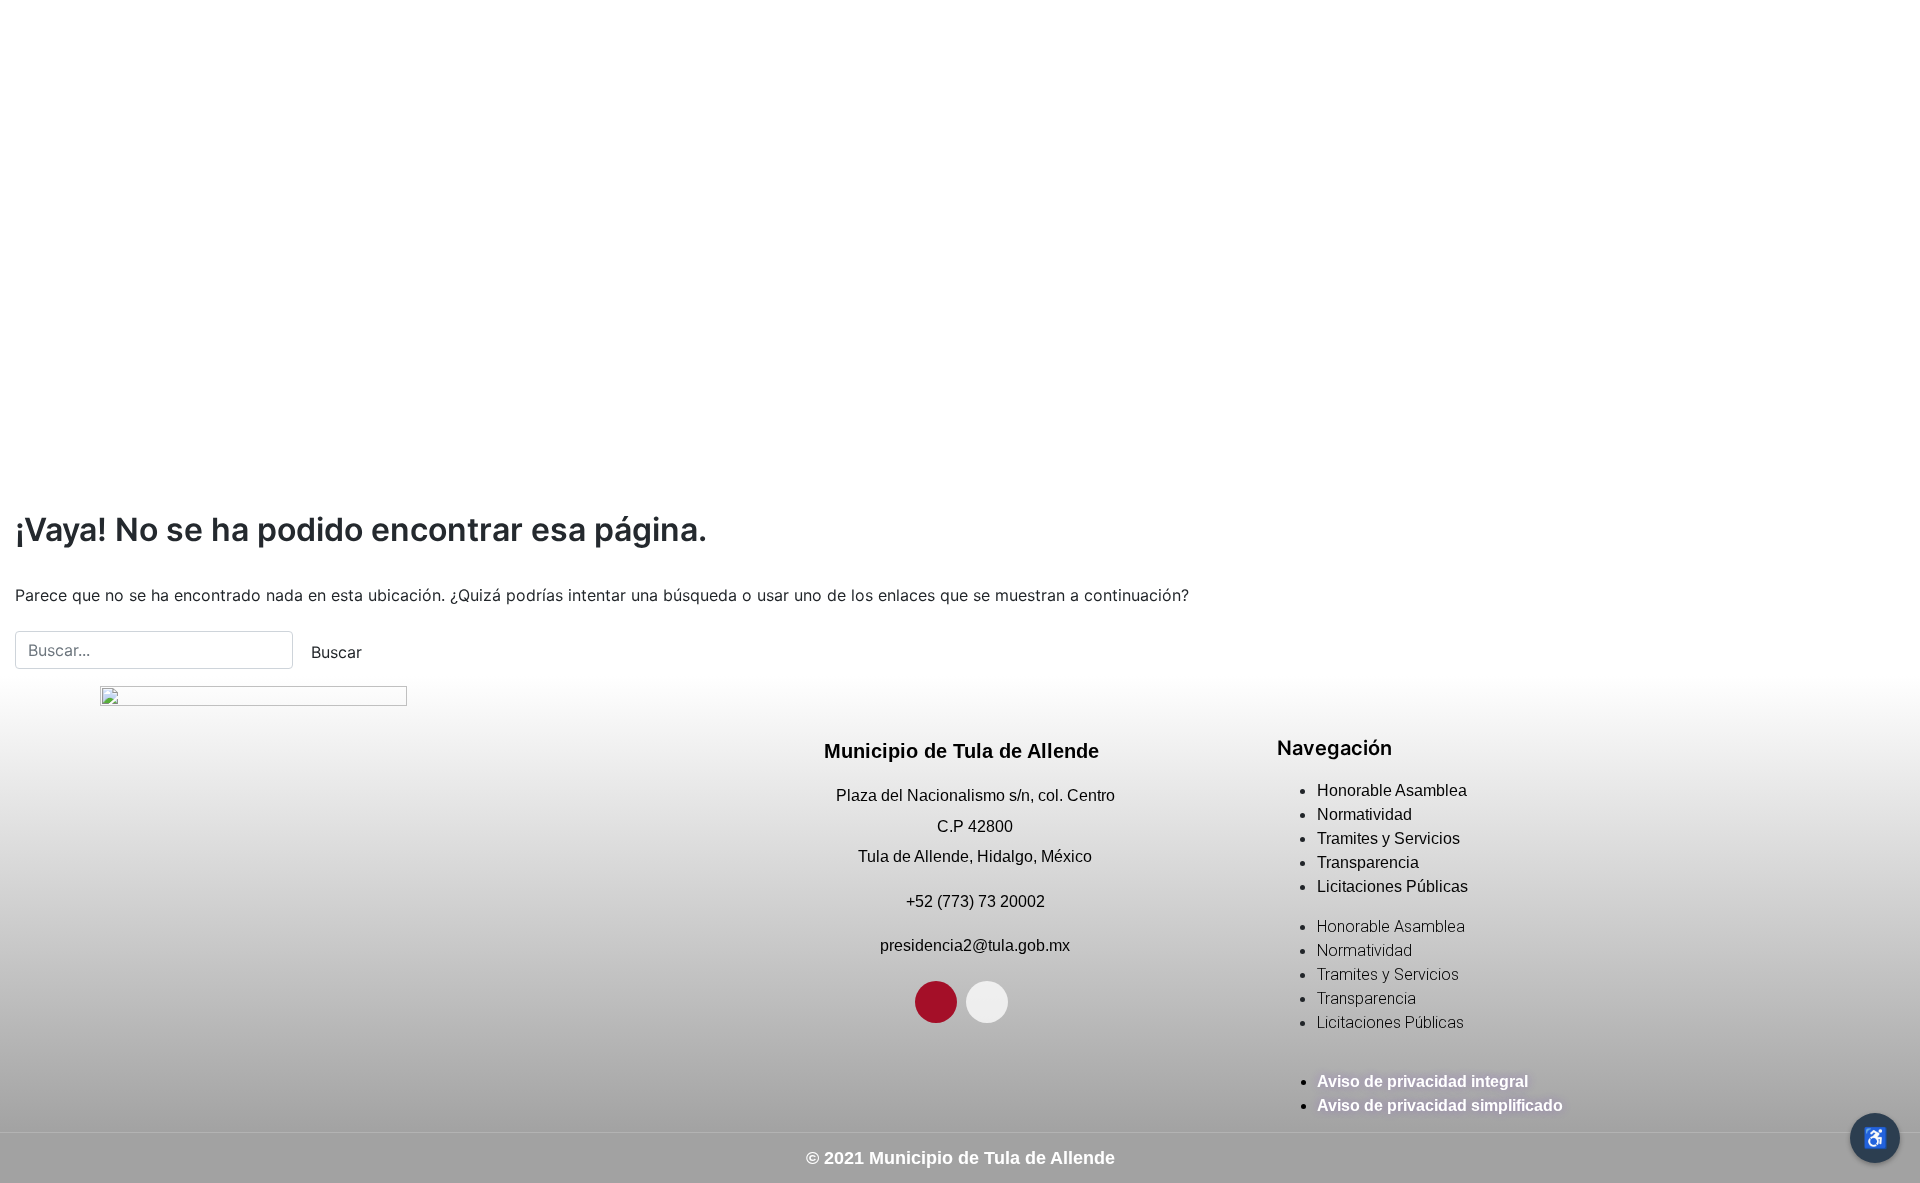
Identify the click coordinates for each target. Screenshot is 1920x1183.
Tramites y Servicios (1388, 838)
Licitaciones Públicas (1392, 886)
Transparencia (1368, 862)
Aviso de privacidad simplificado (1440, 1105)
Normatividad (1364, 814)
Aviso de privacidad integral (1422, 1081)
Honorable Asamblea (1392, 790)
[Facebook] (936, 1002)
